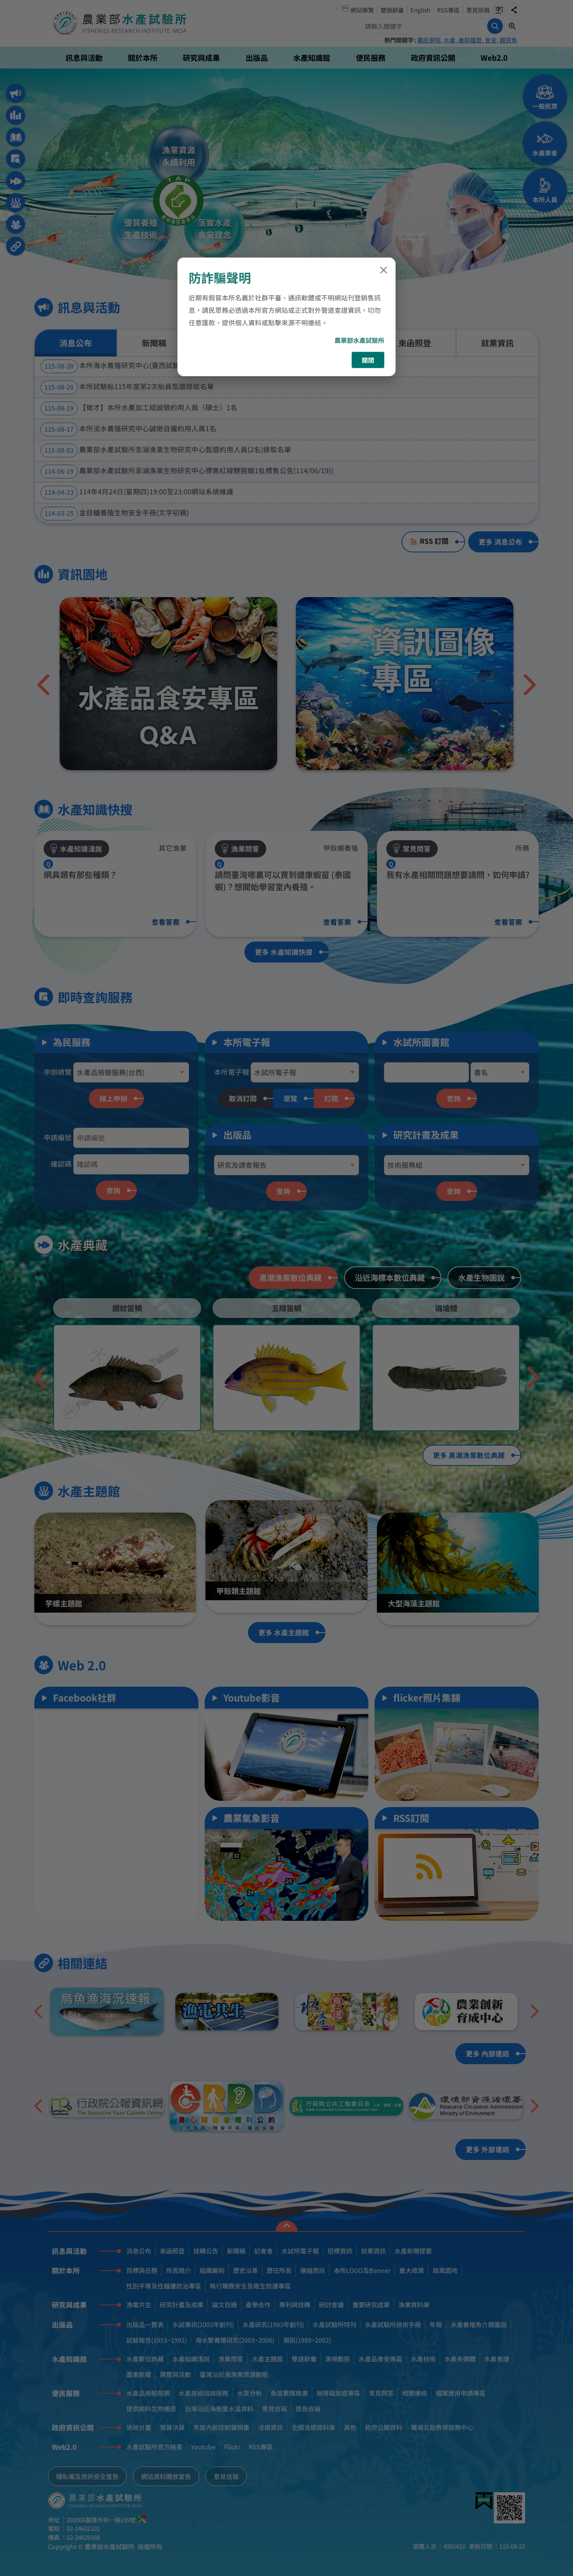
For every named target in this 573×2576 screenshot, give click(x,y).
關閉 (368, 360)
